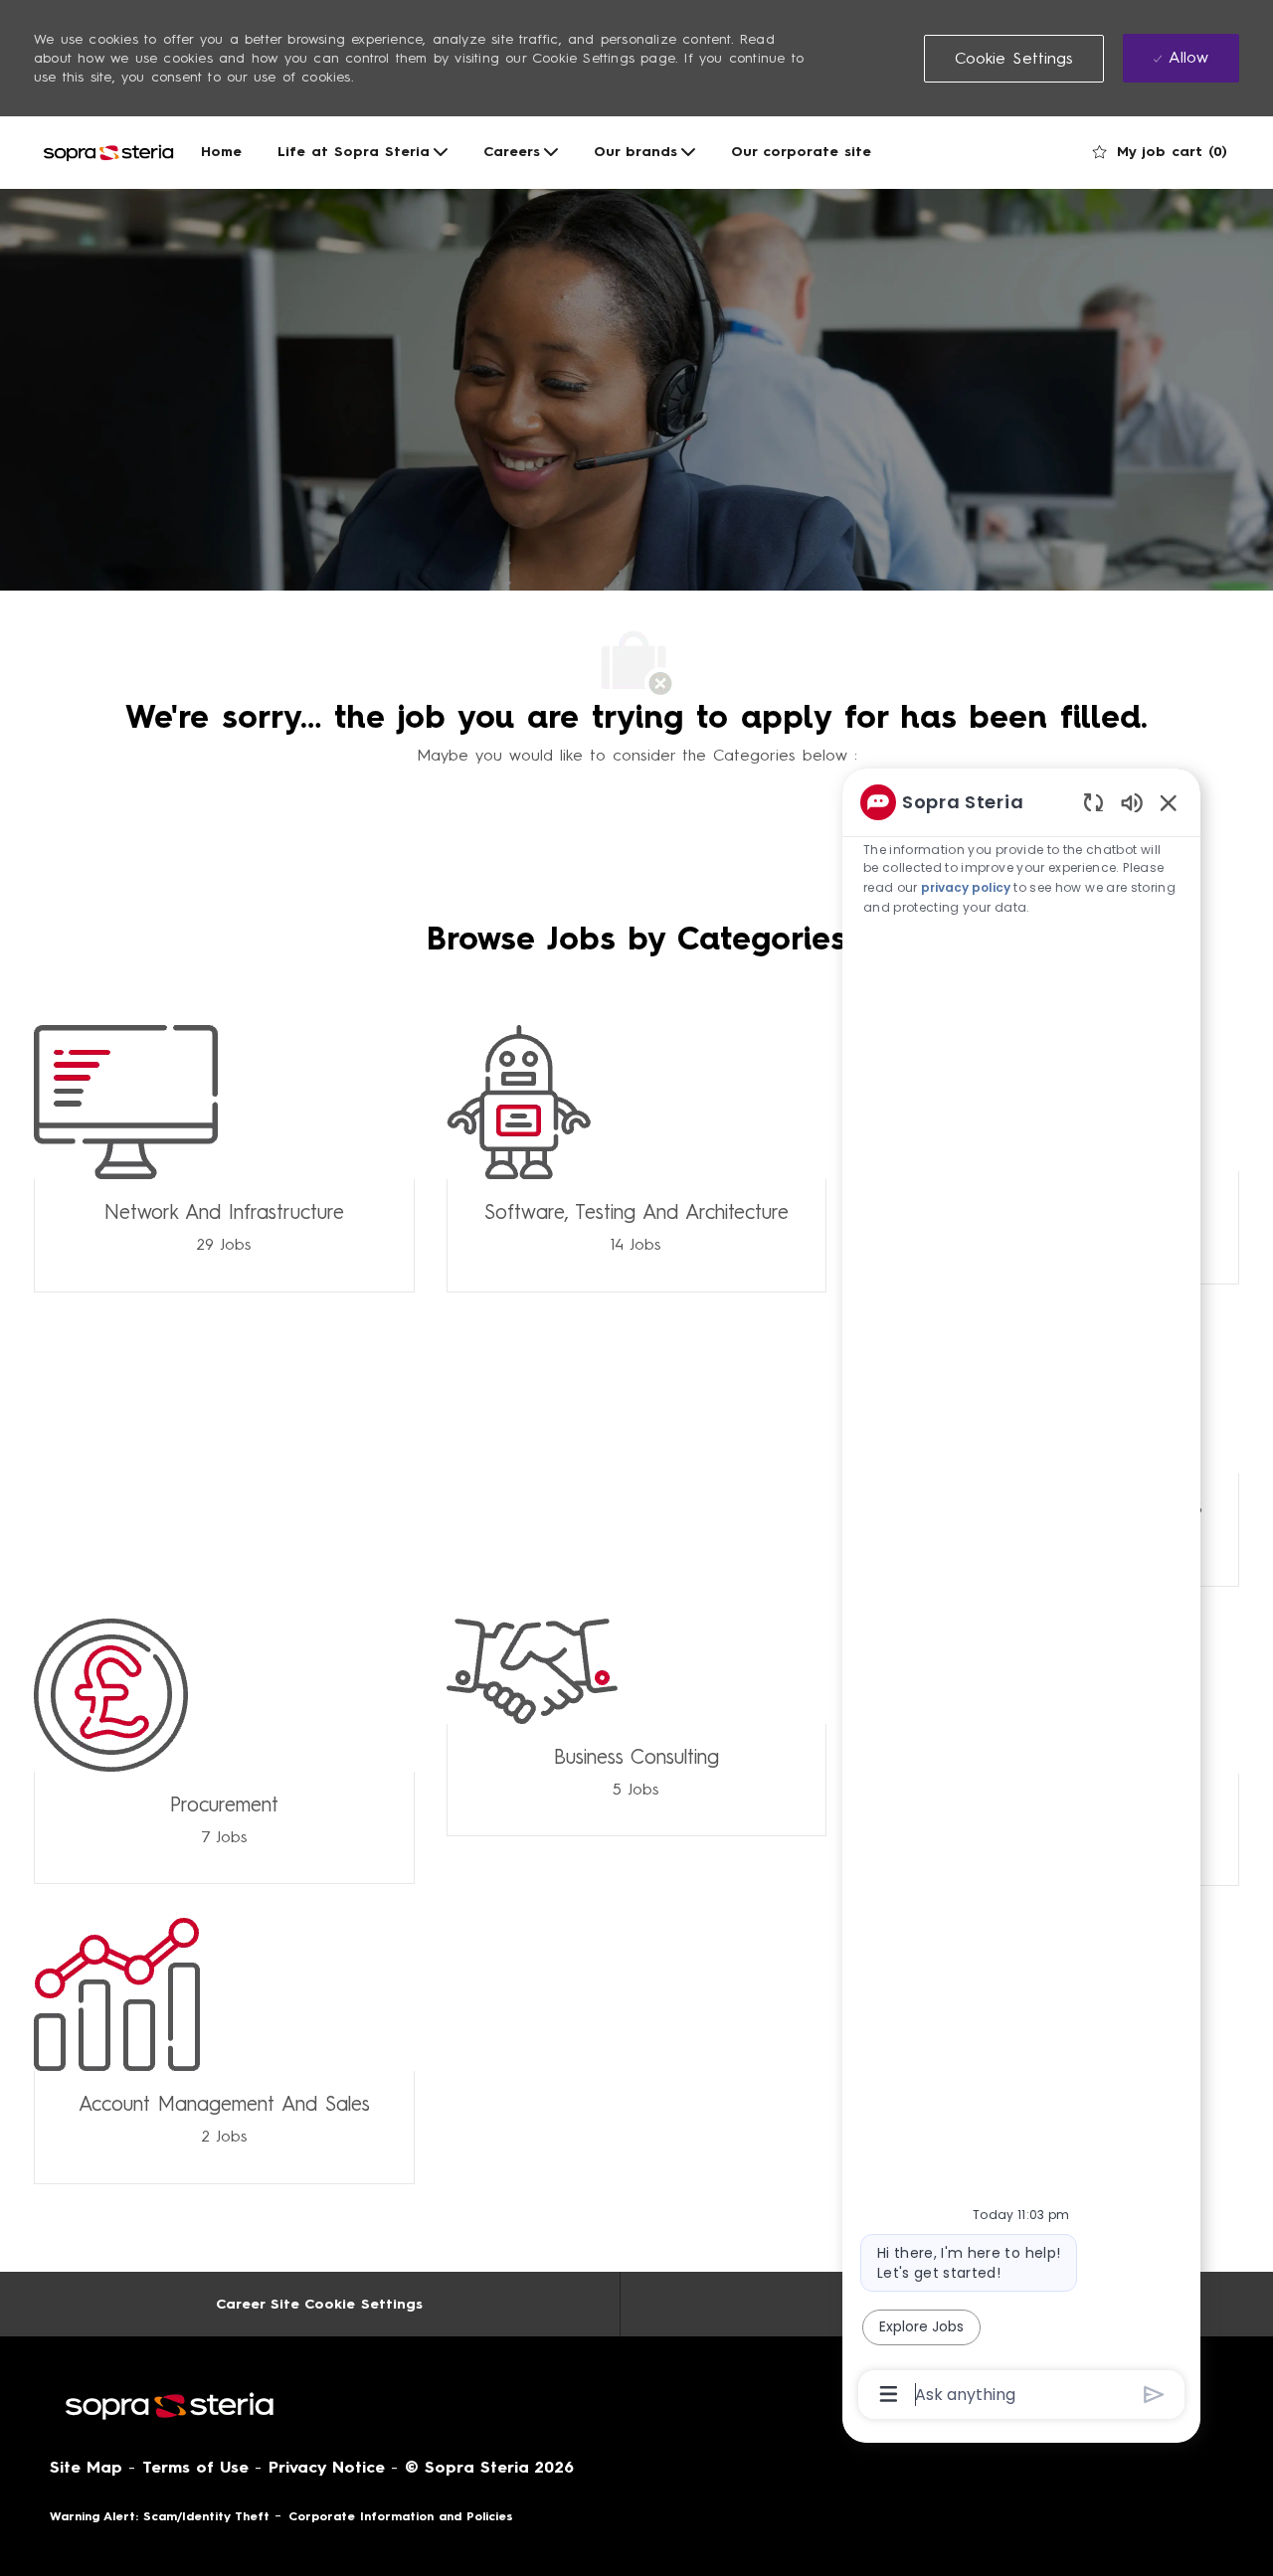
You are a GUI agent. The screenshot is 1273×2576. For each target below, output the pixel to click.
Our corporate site (801, 152)
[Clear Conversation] (1093, 802)
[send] (1154, 2395)
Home (221, 152)
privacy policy (967, 887)
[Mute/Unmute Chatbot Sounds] (1132, 802)
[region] (1021, 1597)
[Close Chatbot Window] (1169, 802)
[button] (1014, 59)
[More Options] (889, 2394)
